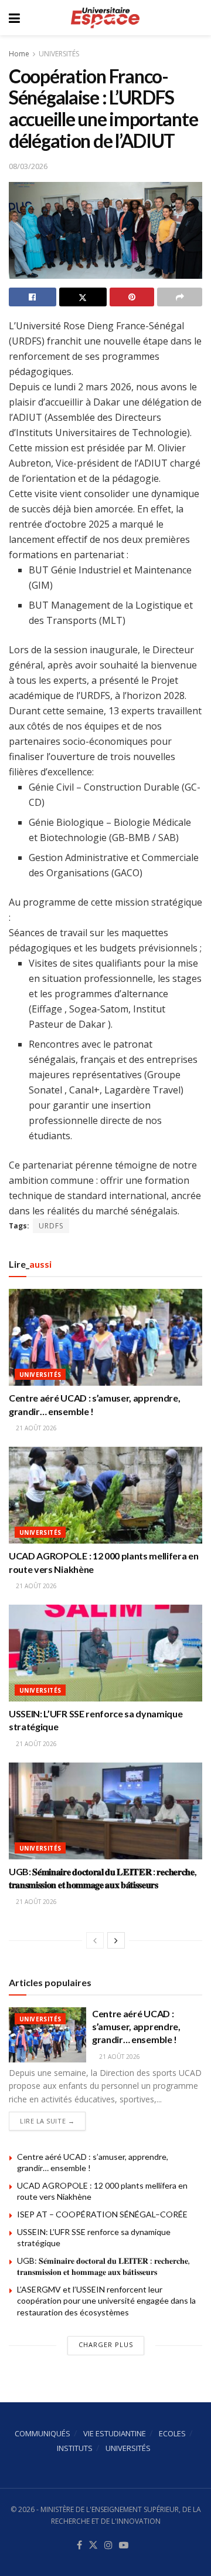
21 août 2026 (35, 1428)
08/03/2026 (28, 166)
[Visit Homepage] (105, 18)
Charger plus (106, 2344)
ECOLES (172, 2433)
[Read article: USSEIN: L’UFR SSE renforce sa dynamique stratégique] (105, 1653)
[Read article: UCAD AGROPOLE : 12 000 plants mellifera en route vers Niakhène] (105, 1495)
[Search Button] (196, 18)
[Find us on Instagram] (108, 2545)
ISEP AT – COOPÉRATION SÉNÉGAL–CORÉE (102, 2214)
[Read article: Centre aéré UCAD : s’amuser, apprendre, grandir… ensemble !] (105, 1337)
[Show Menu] (14, 18)
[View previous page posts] (95, 1940)
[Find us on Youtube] (124, 2545)
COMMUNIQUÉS (42, 2433)
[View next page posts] (116, 1940)
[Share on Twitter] (83, 297)
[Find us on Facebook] (79, 2545)
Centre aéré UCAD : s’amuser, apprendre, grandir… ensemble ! (136, 2027)
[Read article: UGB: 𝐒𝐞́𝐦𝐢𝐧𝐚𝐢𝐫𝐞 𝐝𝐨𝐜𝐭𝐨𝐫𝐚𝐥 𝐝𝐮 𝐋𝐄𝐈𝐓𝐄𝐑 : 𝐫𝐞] (105, 1811)
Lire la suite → (53, 2121)
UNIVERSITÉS (59, 54)
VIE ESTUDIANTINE (115, 2433)
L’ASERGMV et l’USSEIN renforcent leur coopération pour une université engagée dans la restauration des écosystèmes (106, 2301)
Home (19, 54)
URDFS (51, 1226)
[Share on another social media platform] (180, 297)
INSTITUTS (75, 2448)
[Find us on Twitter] (93, 2545)
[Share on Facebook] (33, 297)
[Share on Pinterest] (132, 297)
